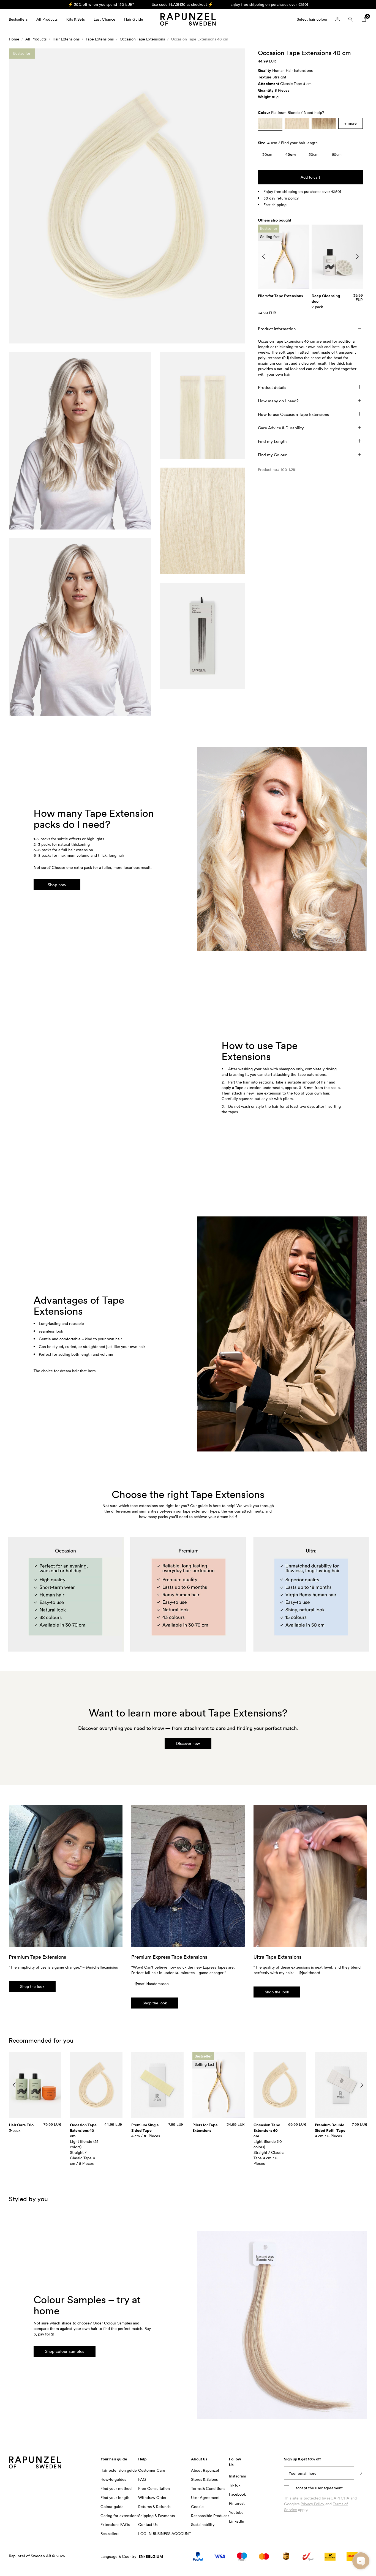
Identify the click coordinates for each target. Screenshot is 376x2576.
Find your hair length (299, 143)
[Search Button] (351, 19)
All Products (47, 19)
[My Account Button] (337, 19)
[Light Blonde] (297, 123)
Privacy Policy (312, 2504)
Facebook (237, 2494)
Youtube (236, 2512)
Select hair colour (312, 19)
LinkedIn (237, 2521)
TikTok (235, 2485)
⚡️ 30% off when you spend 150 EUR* (101, 4)
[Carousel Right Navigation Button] (357, 256)
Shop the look (32, 1986)
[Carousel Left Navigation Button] (263, 256)
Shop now (57, 885)
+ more (351, 123)
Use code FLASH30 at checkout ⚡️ (182, 4)
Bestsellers (18, 19)
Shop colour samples (65, 2351)
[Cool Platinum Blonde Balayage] (324, 123)
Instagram (238, 2476)
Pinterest (237, 2503)
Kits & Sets (76, 19)
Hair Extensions (66, 39)
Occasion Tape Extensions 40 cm (200, 39)
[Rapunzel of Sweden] (188, 19)
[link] (267, 156)
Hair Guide (134, 19)
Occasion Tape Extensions (142, 39)
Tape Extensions (100, 39)
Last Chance (104, 19)
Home (14, 39)
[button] (127, 196)
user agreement (329, 2488)
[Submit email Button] (361, 2473)
